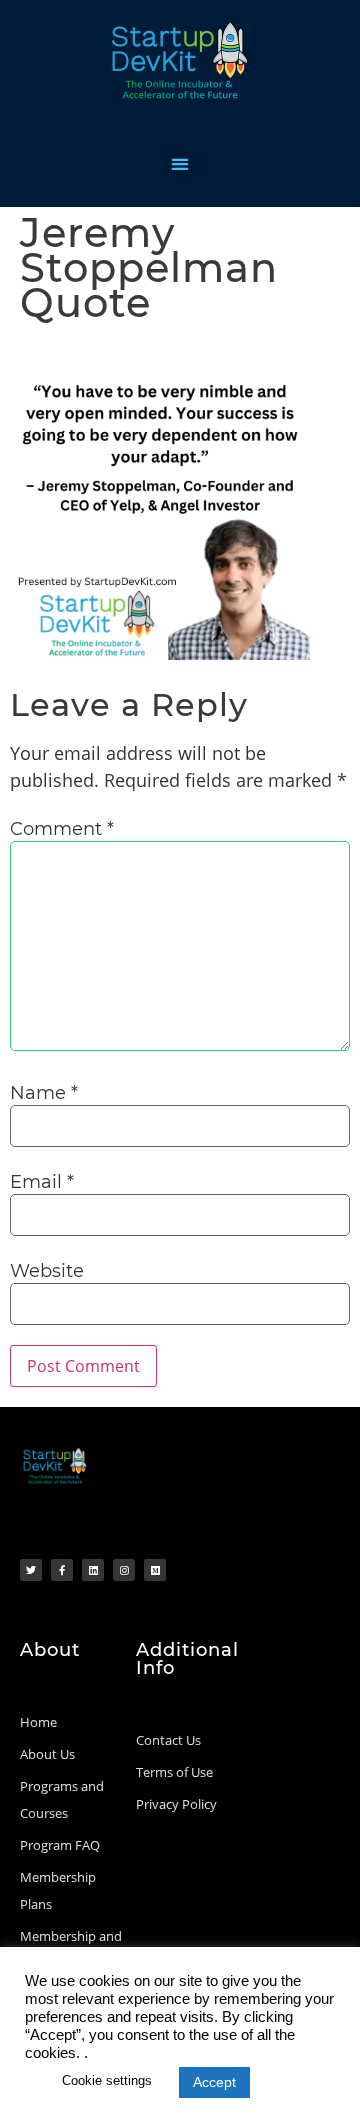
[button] (180, 163)
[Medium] (155, 1570)
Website (47, 1271)
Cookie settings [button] (107, 2080)
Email (42, 1182)
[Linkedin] (93, 1570)
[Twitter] (31, 1570)
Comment (62, 829)
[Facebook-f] (62, 1570)
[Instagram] (124, 1570)
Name (44, 1093)
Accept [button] (214, 2082)
